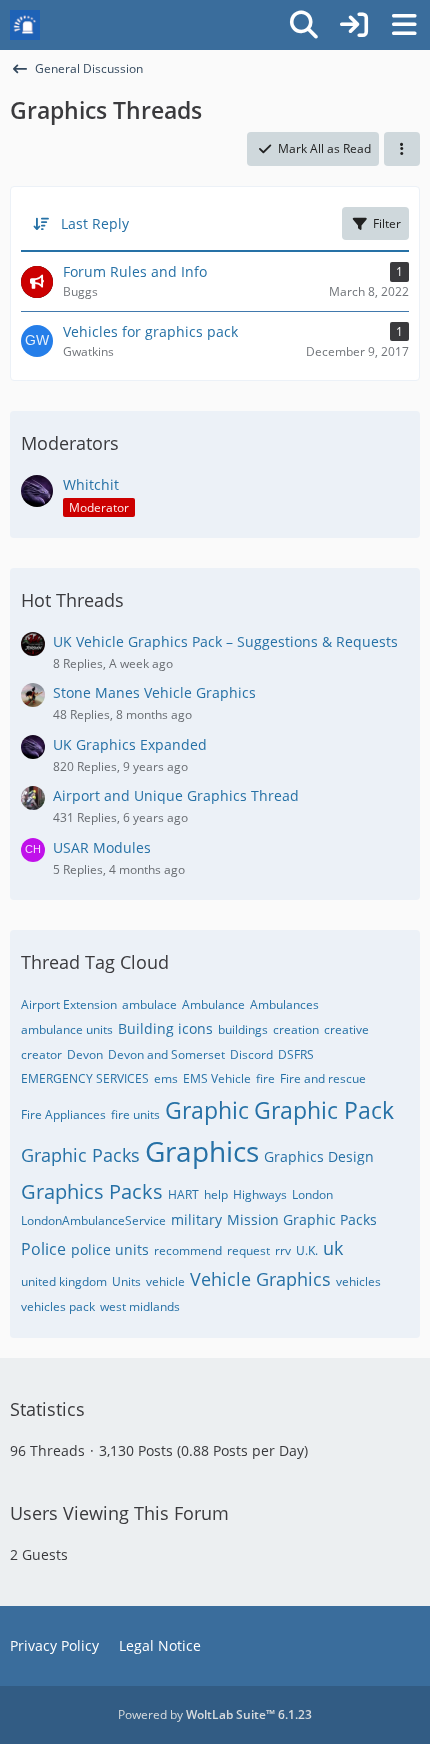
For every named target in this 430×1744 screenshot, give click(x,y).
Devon (85, 1054)
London (312, 1194)
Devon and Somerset (166, 1054)
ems (166, 1078)
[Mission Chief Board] (25, 25)
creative (346, 1029)
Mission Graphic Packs (302, 1219)
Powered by (215, 1714)
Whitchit (91, 484)
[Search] (304, 25)
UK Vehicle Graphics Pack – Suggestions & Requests (225, 641)
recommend (188, 1250)
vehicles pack (58, 1306)
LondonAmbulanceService (93, 1220)
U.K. (307, 1250)
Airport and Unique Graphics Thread (176, 795)
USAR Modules (102, 847)
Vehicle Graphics (260, 1279)
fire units (135, 1114)
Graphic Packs (80, 1155)
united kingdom (64, 1281)
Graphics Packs (92, 1191)
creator (41, 1054)
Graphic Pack (324, 1110)
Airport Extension (69, 1004)
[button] (402, 149)
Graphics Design (319, 1156)
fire (265, 1078)
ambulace (149, 1004)
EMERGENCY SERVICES (85, 1078)
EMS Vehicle (217, 1078)
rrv (283, 1250)
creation (296, 1029)
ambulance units (67, 1029)
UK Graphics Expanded (130, 744)
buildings (243, 1029)
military (196, 1219)
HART (183, 1194)
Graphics (202, 1151)
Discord (251, 1054)
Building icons (165, 1028)
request (248, 1250)
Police (43, 1249)
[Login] (354, 25)
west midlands (140, 1306)
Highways (260, 1194)
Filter (387, 223)
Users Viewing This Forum (119, 1513)
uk (333, 1248)
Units (126, 1281)
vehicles (358, 1281)
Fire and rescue (323, 1078)
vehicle (165, 1281)
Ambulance (213, 1004)
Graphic (207, 1110)
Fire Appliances (63, 1114)
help (216, 1194)
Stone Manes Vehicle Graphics (154, 692)
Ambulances (284, 1004)
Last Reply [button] (95, 223)
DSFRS (296, 1054)
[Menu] (404, 25)
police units (110, 1249)
